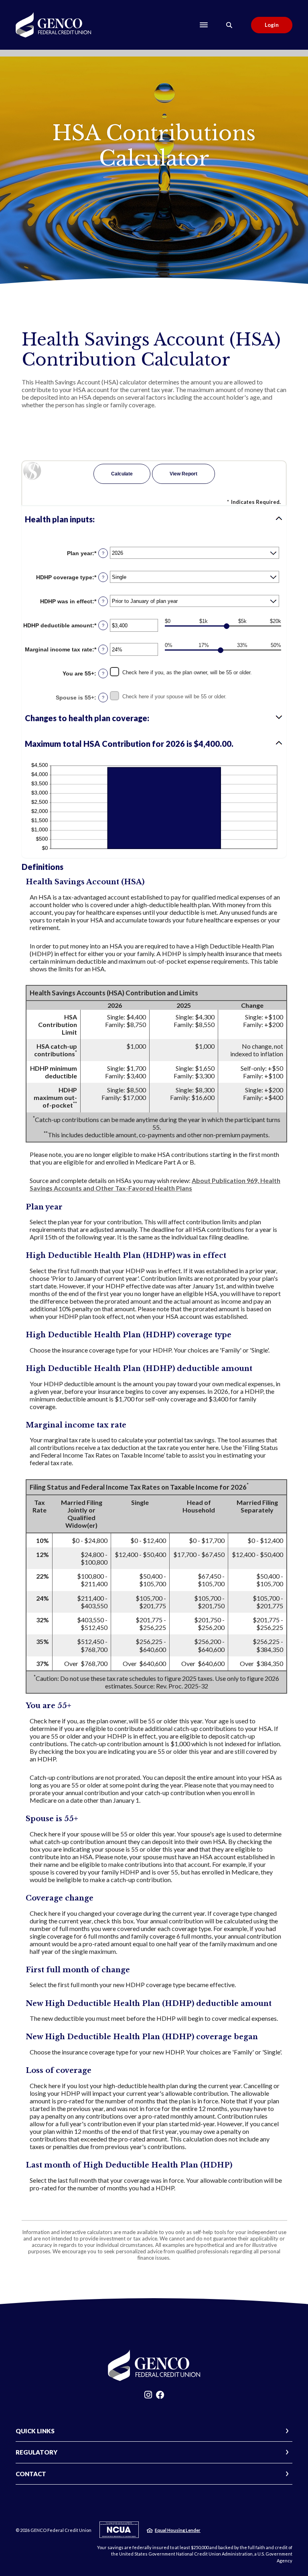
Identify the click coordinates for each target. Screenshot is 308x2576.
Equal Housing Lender (178, 2530)
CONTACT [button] (31, 2474)
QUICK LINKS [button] (35, 2431)
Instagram (148, 2397)
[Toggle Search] (229, 25)
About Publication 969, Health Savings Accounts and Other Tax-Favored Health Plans (155, 1184)
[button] (154, 519)
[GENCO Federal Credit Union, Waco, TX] (53, 25)
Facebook (160, 2397)
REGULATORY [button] (36, 2452)
